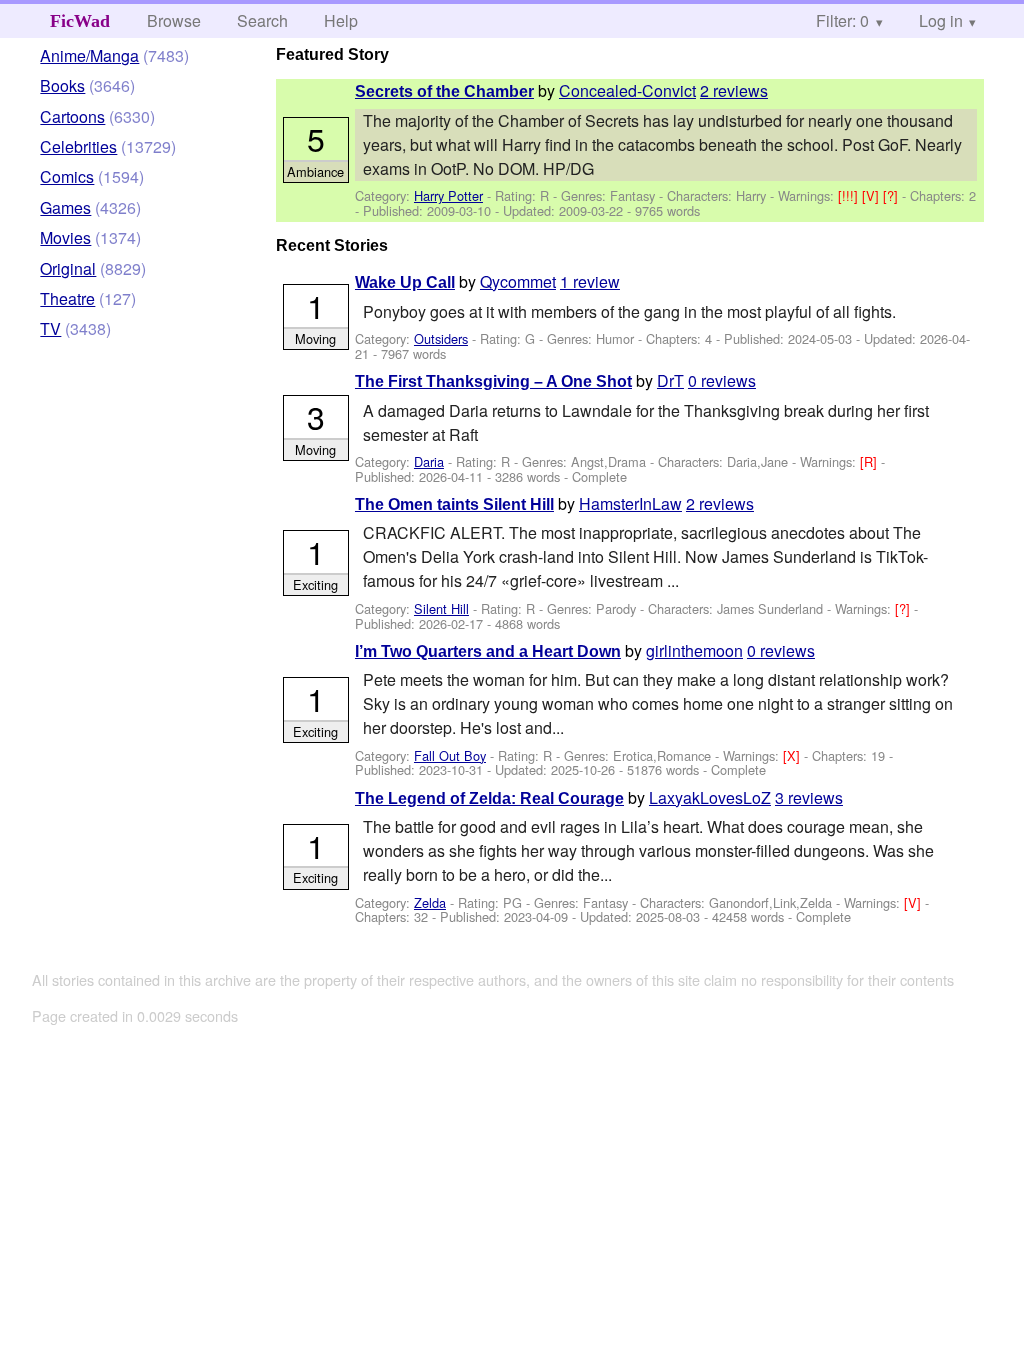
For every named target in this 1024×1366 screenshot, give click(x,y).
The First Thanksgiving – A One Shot (493, 381)
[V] (872, 195)
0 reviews (722, 380)
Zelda (430, 902)
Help (341, 20)
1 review (590, 281)
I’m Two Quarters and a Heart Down (488, 651)
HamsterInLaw (630, 503)
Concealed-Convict (627, 90)
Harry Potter (448, 195)
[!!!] (850, 195)
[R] (870, 461)
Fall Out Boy (450, 755)
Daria (429, 461)
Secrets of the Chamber (444, 91)
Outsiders (441, 338)
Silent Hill (441, 608)
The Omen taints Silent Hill (454, 504)
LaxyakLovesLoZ (710, 797)
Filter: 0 (842, 20)
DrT (670, 380)
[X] (793, 755)
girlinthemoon (694, 650)
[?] (892, 195)
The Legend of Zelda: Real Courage (489, 798)
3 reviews (809, 797)
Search (262, 20)
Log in (941, 20)
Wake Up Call (405, 282)
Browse (174, 20)
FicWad (80, 21)
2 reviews (734, 90)
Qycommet (518, 281)
